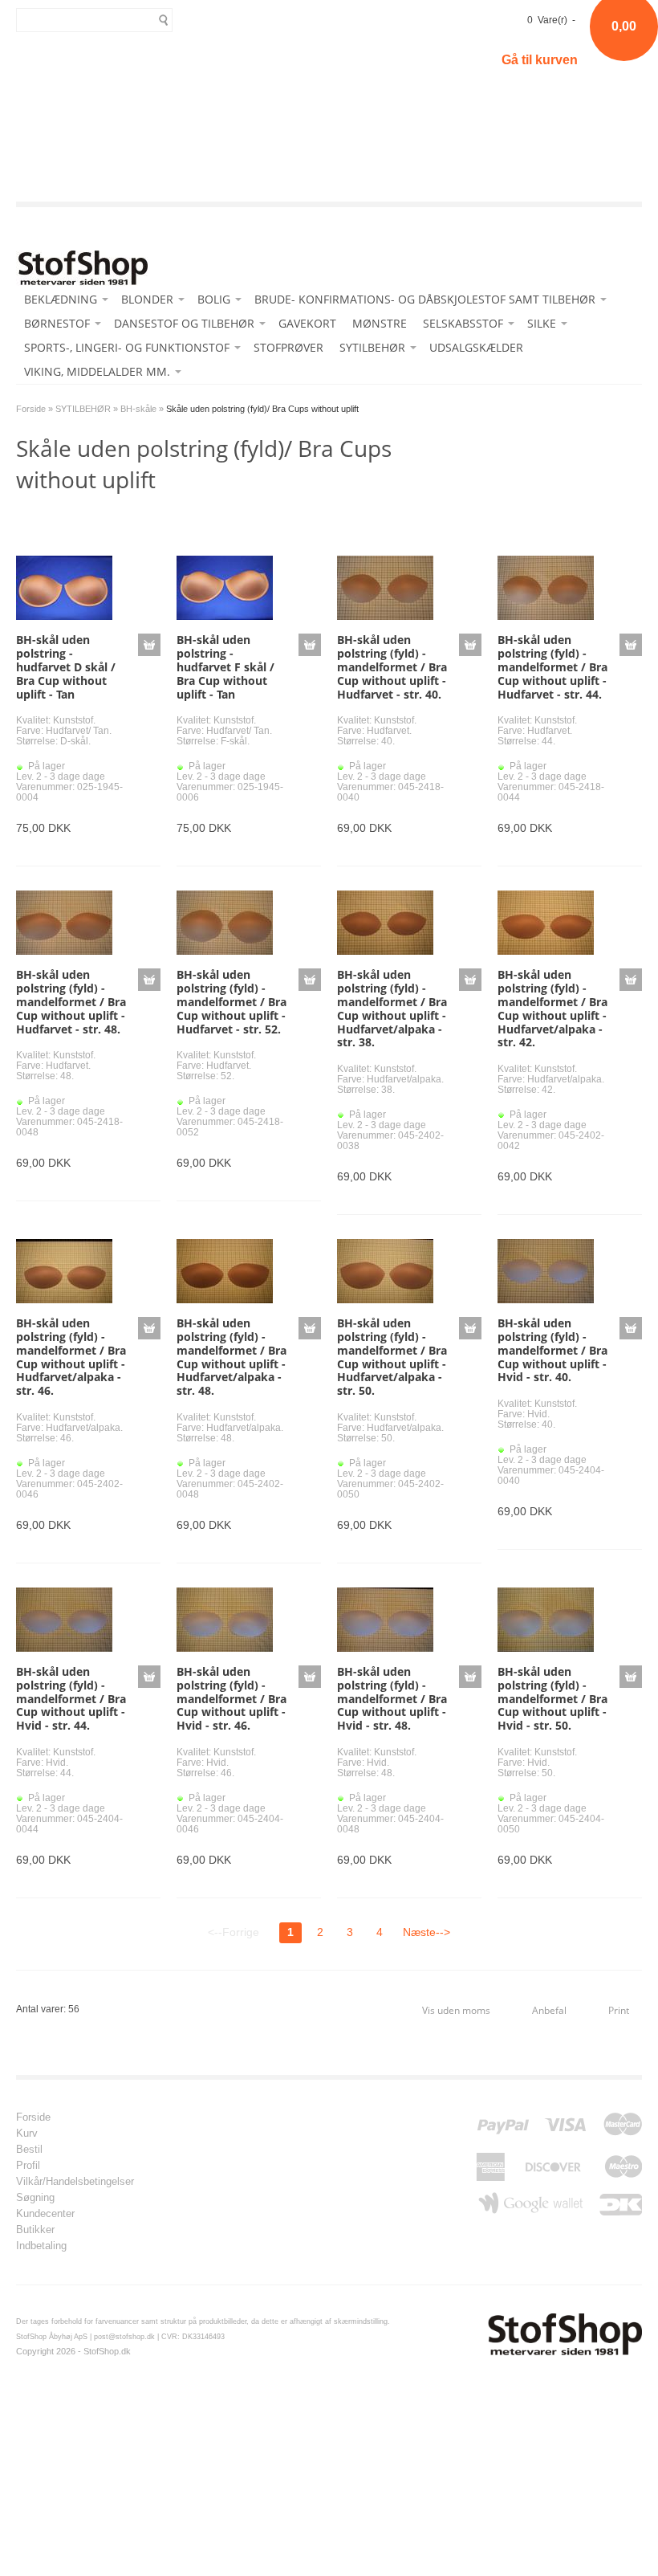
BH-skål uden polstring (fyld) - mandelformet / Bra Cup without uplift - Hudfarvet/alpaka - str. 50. (392, 1357)
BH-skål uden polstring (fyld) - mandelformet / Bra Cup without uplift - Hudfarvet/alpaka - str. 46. (71, 1357)
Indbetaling (41, 2246)
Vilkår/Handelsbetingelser (75, 2182)
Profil (28, 2166)
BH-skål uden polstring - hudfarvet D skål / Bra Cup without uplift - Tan (66, 666)
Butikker (35, 2230)
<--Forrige (234, 1932)
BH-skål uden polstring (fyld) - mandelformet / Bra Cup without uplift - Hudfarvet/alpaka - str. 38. (392, 1008)
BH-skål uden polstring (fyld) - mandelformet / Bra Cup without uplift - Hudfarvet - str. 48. (71, 1001)
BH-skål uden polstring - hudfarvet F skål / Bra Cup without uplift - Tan (225, 666)
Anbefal (549, 2010)
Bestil (29, 2150)
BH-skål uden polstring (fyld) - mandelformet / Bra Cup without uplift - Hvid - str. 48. (392, 1698)
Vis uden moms (456, 2010)
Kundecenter (45, 2214)
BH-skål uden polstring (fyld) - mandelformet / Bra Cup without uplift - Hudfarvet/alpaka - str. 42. (552, 1008)
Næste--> (426, 1932)
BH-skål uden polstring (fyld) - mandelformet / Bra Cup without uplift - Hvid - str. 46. (232, 1698)
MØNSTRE (380, 323)
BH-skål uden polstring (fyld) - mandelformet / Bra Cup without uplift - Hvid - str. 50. (552, 1698)
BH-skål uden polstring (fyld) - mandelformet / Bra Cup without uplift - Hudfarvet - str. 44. (552, 666)
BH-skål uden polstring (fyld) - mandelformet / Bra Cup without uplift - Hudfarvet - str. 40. (392, 666)
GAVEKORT (307, 323)
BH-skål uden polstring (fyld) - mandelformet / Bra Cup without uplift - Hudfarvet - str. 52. (232, 1001)
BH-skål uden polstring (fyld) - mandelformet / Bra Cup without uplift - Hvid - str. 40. (552, 1350)
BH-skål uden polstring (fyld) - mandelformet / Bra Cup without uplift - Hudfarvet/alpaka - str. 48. (232, 1357)
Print (619, 2010)
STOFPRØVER (288, 347)
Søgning (35, 2198)
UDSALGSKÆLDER (476, 347)
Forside (31, 409)
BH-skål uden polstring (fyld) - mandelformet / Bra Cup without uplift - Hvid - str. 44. (71, 1698)
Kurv (27, 2134)
